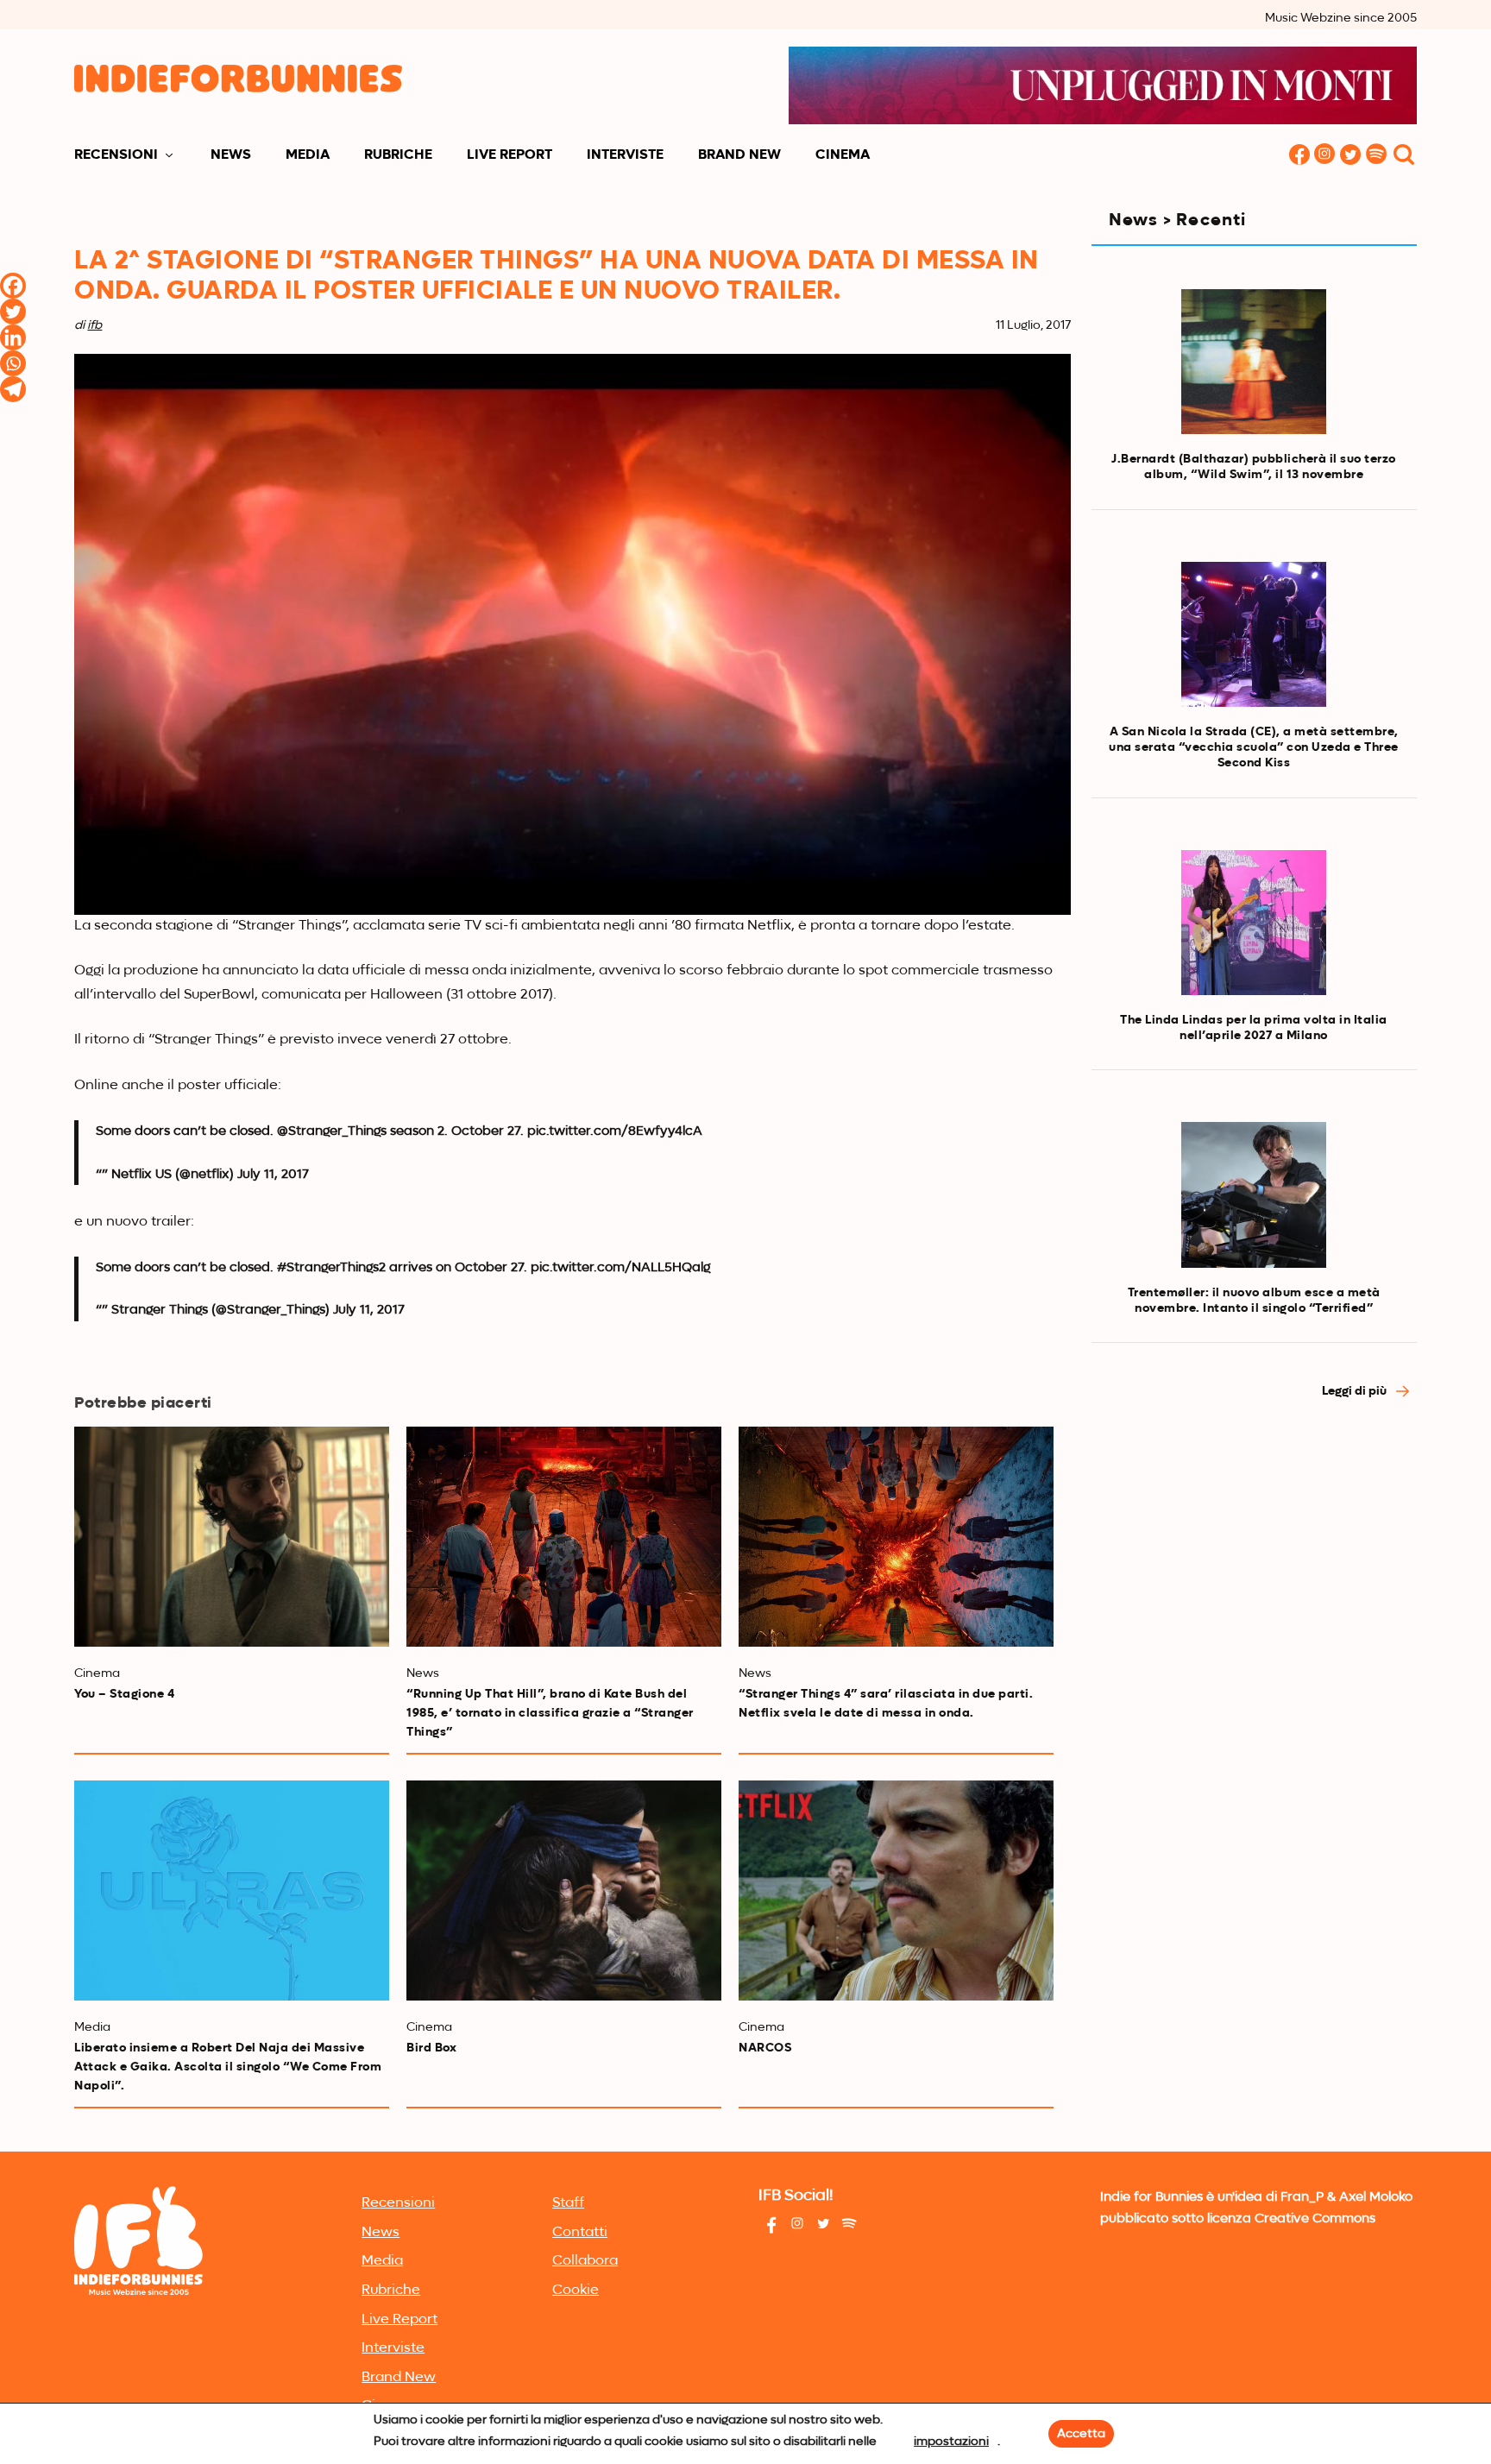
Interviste (625, 155)
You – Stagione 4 (124, 1694)
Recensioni (116, 155)
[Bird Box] (564, 1891)
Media (308, 155)
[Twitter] (13, 312)
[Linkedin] (13, 337)
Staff (568, 2203)
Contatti (580, 2233)
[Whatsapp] (13, 363)
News (231, 155)
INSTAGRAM (1325, 156)
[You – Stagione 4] (232, 1537)
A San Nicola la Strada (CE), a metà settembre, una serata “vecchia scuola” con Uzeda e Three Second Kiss (1254, 747)
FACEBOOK (1299, 156)
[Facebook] (13, 286)
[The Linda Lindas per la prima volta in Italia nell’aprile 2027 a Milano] (1254, 923)
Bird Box (431, 2048)
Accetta (1081, 2434)
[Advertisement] (1254, 1569)
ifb (94, 325)
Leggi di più (1356, 1391)
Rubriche (398, 155)
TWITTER (1351, 156)
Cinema (843, 155)
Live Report (510, 155)
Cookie (576, 2291)
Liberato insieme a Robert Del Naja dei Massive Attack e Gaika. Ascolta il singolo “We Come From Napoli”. (228, 2067)
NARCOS (765, 2048)
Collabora (585, 2261)
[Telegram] (13, 389)
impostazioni (951, 2442)
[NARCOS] (896, 1891)
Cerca (1404, 156)
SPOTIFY (1377, 156)
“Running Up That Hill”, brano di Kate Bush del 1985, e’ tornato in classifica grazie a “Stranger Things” (550, 1713)
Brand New (739, 155)
